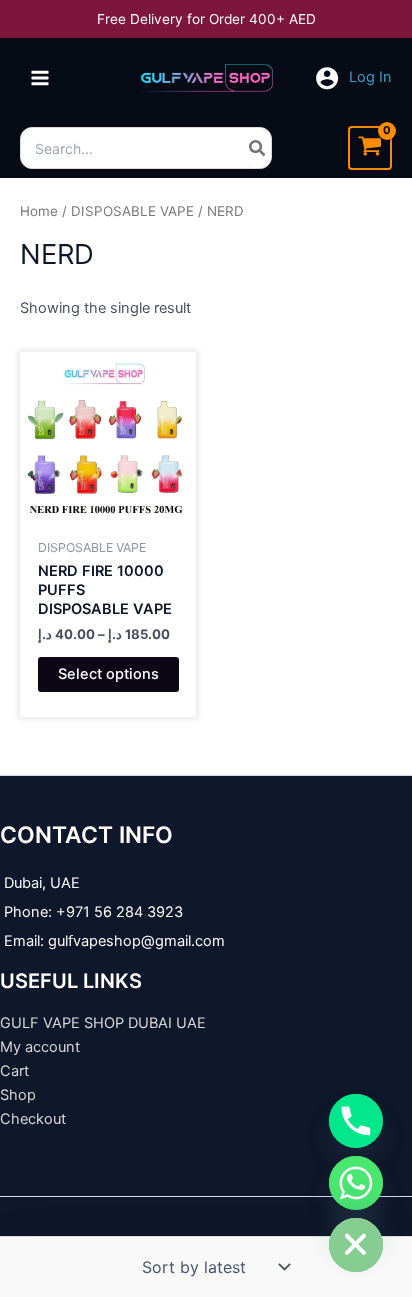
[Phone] (356, 1121)
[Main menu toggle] (40, 78)
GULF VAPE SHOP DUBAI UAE (103, 1023)
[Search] (258, 148)
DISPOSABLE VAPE (132, 211)
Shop (18, 1095)
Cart (14, 1071)
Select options (108, 674)
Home (39, 211)
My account (40, 1047)
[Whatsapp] (356, 1183)
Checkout (33, 1119)
